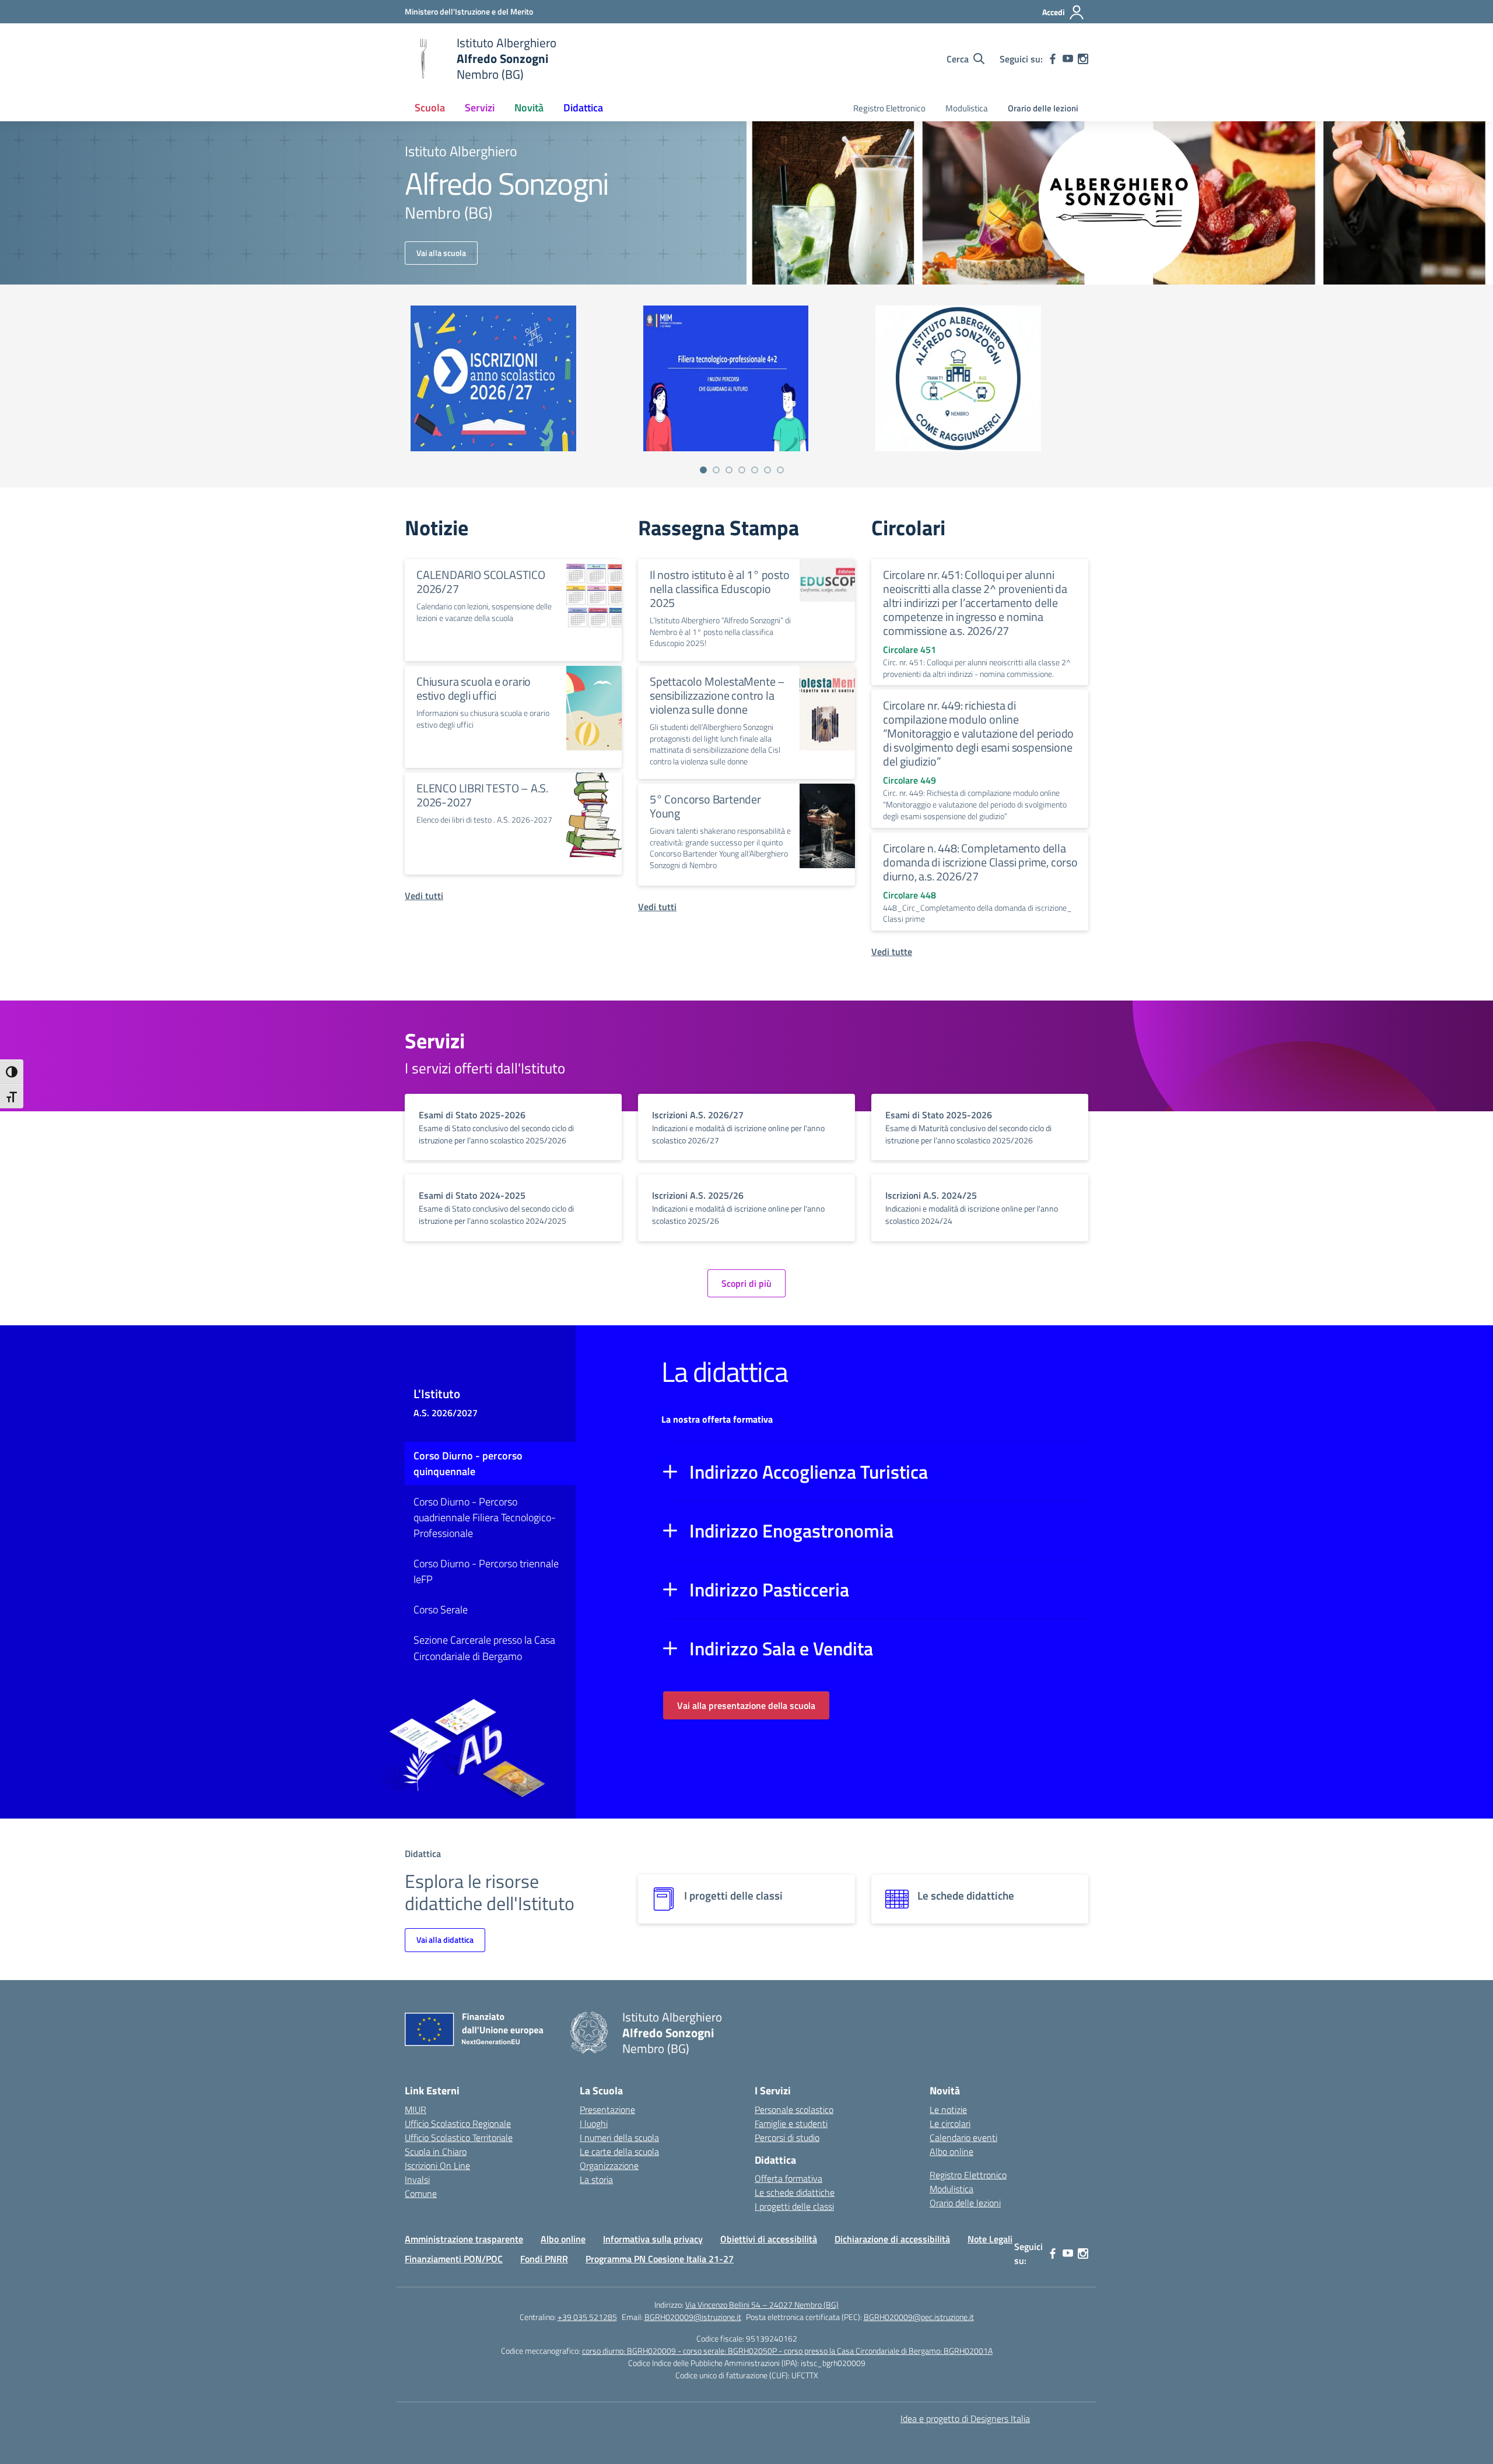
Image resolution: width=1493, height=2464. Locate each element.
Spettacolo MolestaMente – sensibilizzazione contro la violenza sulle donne (717, 695)
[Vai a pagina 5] (755, 470)
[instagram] (1083, 59)
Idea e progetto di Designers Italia (965, 2419)
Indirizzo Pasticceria (769, 1589)
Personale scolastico (794, 2110)
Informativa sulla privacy (653, 2239)
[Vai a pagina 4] (742, 470)
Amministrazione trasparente (464, 2239)
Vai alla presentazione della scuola (746, 1705)
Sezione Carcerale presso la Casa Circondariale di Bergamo (484, 1648)
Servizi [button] (480, 108)
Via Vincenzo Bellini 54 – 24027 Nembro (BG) (762, 2305)
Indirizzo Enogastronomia (791, 1531)
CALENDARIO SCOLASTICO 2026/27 (481, 582)
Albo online (951, 2151)
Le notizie (948, 2110)
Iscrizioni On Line (437, 2165)
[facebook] (1053, 59)
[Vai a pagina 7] (780, 470)
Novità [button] (529, 108)
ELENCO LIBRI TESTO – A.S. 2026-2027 (482, 795)
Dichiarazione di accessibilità (892, 2239)
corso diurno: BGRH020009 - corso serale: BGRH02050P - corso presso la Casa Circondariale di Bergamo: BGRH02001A (787, 2351)
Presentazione (607, 2110)
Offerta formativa (788, 2178)
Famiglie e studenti (791, 2123)
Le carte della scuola (619, 2151)
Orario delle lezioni (1043, 108)
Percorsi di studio (787, 2137)
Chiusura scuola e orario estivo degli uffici (474, 688)
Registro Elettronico (889, 108)
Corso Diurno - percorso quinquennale (468, 1463)
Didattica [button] (583, 108)
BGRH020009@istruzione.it (693, 2317)
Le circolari (950, 2123)
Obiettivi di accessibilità (769, 2239)
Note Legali (990, 2239)
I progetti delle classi (794, 2206)
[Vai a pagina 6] (767, 470)
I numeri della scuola (619, 2137)
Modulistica (967, 108)
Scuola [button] (430, 108)
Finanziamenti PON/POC (454, 2259)
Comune (421, 2193)
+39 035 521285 (587, 2317)
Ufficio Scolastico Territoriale (459, 2137)
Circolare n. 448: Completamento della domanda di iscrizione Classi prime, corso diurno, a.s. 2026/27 (980, 862)
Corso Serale (441, 1610)
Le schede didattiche (795, 2192)
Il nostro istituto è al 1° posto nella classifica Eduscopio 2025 (720, 589)
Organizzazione (609, 2165)
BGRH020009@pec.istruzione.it (919, 2317)
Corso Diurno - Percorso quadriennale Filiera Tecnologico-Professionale (485, 1517)
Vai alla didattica (445, 1940)
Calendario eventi (963, 2137)
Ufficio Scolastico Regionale (458, 2123)
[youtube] (1068, 59)
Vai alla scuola (441, 253)
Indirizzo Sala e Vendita (781, 1648)
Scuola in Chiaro (436, 2151)
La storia (596, 2179)
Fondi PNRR (544, 2259)
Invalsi (417, 2179)
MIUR (416, 2110)
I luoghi (594, 2123)
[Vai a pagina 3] (729, 470)
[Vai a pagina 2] (716, 470)
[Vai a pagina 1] (703, 470)
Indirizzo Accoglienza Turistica (809, 1472)
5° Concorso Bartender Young (705, 806)
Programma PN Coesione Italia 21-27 (660, 2259)
